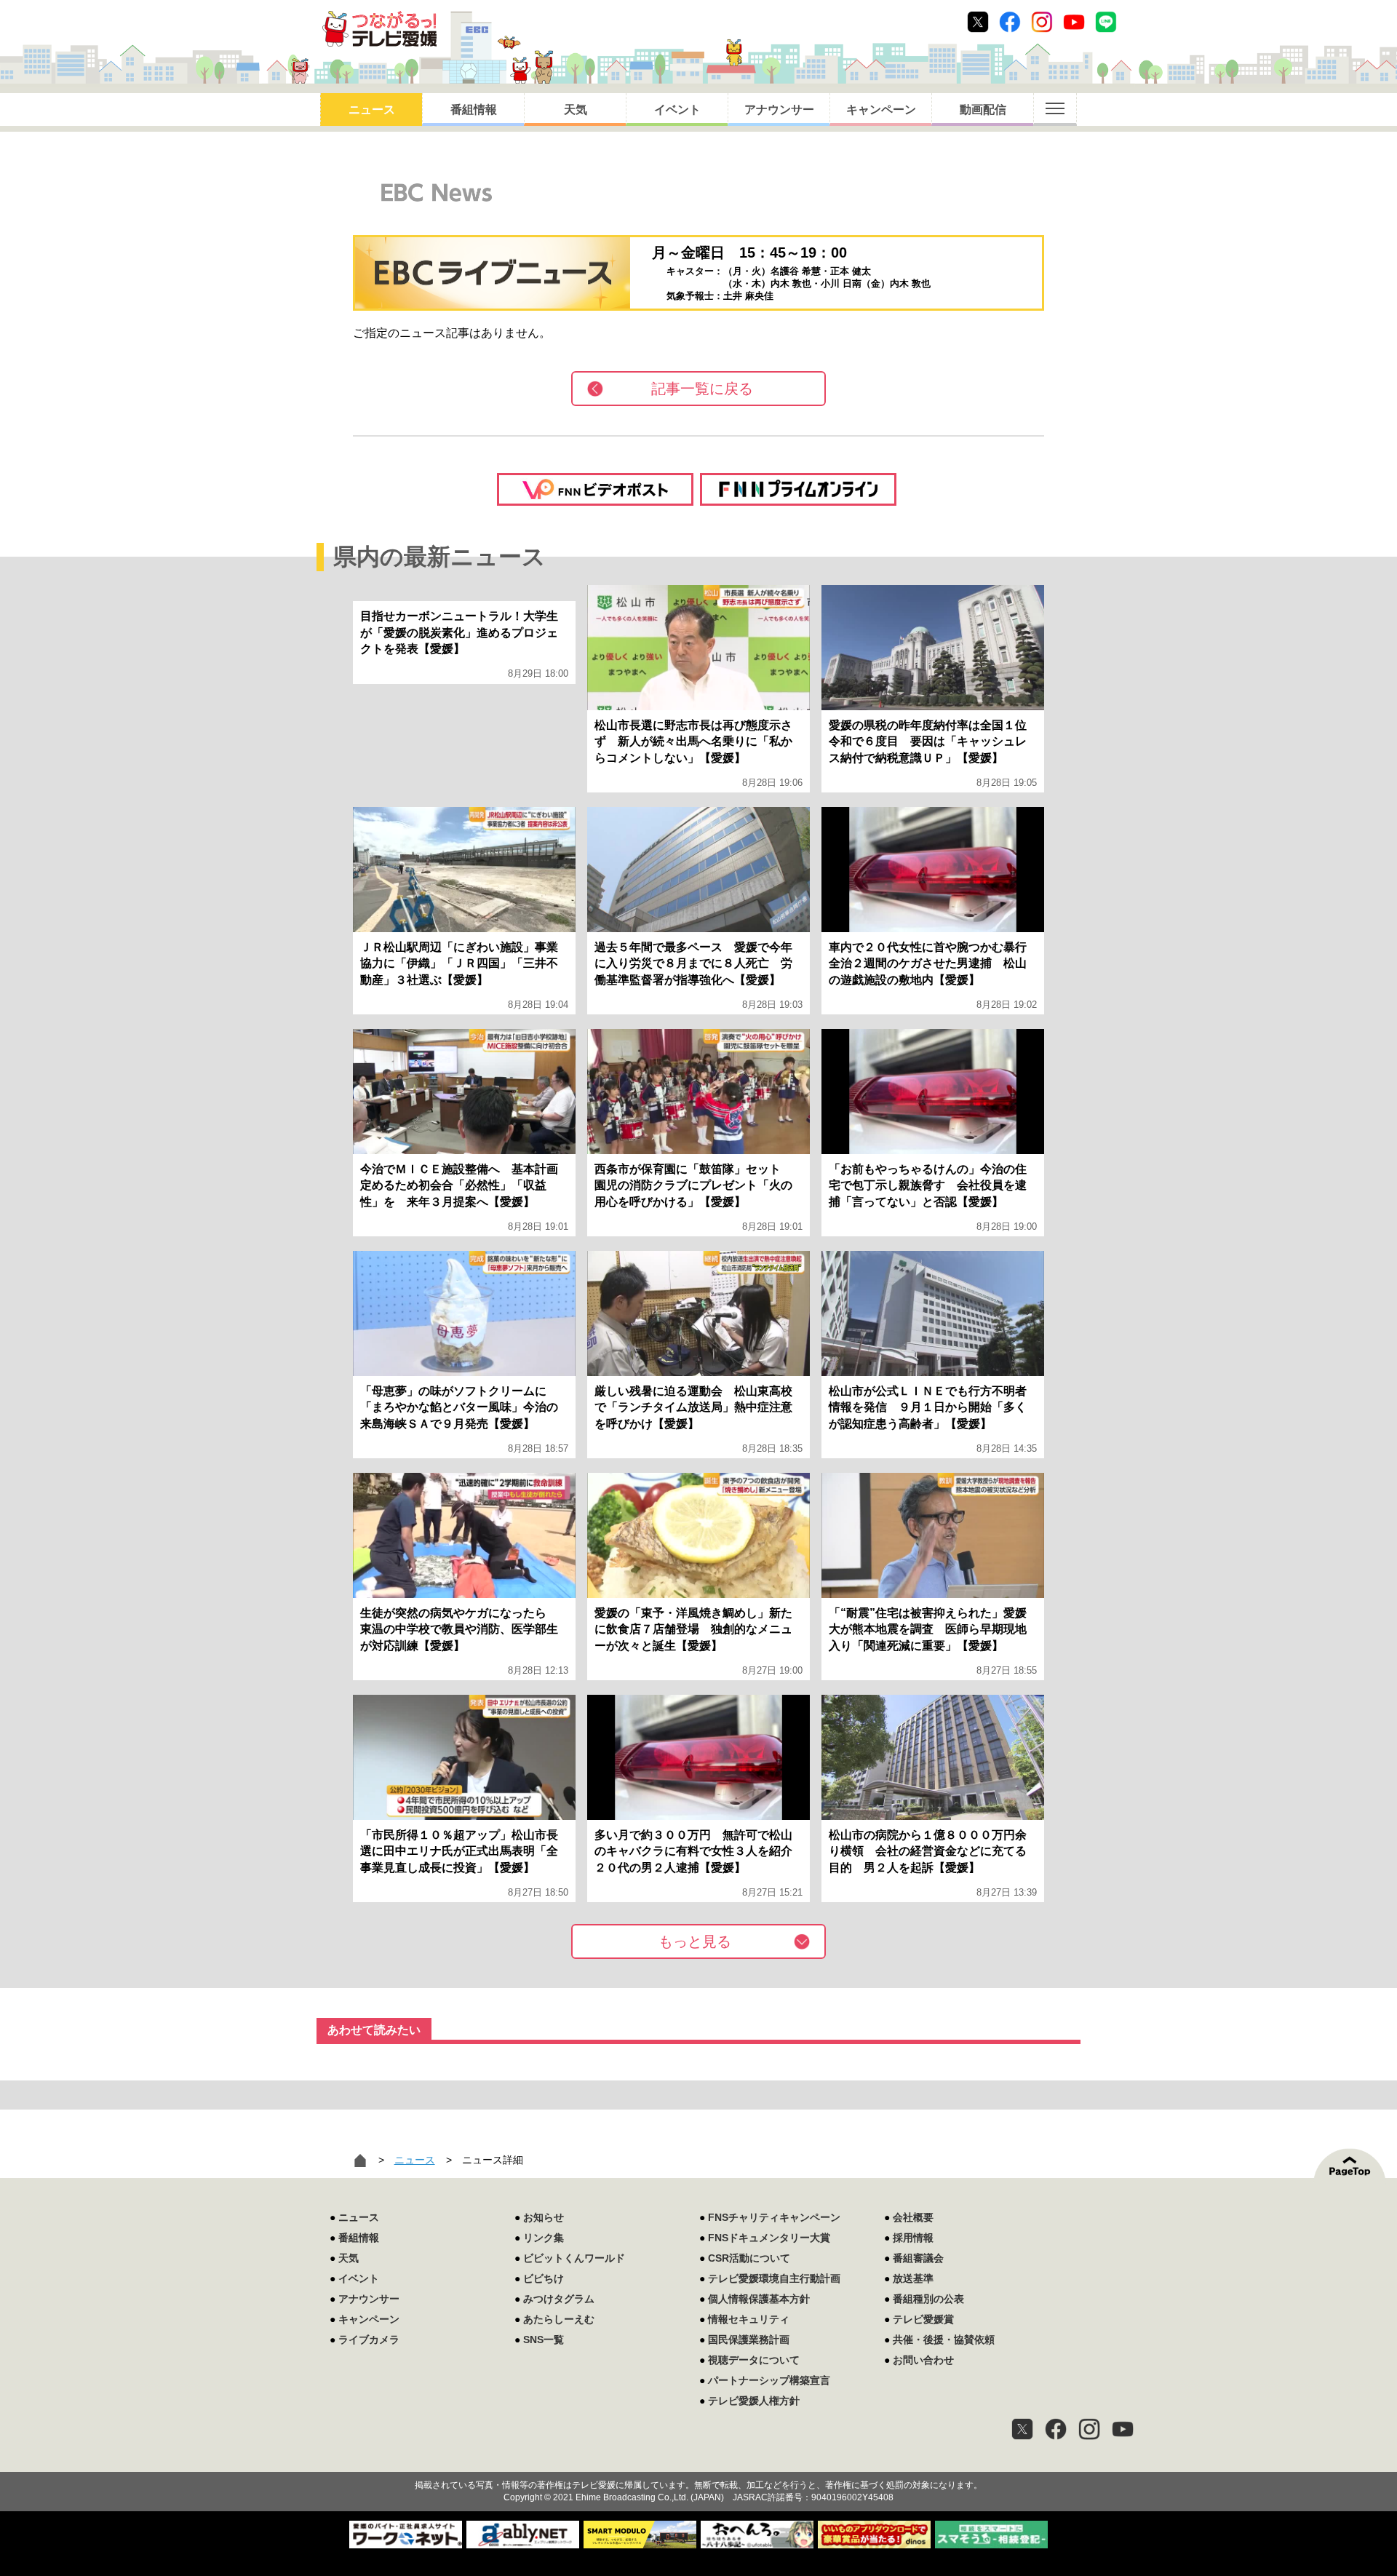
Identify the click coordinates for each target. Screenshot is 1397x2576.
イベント (677, 110)
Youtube (1074, 22)
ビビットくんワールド (574, 2258)
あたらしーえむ (559, 2319)
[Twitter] (1022, 2429)
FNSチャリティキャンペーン (774, 2217)
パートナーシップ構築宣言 (769, 2380)
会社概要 (913, 2217)
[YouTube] (1123, 2429)
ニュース (372, 110)
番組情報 (474, 110)
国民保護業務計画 (749, 2340)
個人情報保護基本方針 (759, 2299)
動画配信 (983, 110)
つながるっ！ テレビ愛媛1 (379, 29)
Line (1106, 22)
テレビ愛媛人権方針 (754, 2401)
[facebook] (1056, 2429)
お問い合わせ (923, 2360)
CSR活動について (749, 2258)
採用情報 (913, 2238)
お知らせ (544, 2217)
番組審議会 (918, 2258)
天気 (576, 110)
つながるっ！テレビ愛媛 (698, 2460)
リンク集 (544, 2238)
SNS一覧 (544, 2340)
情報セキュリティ (749, 2319)
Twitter (978, 22)
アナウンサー (779, 110)
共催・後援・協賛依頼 (944, 2340)
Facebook (1010, 22)
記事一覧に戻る (702, 389)
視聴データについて (754, 2360)
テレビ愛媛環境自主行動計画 (774, 2278)
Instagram (1042, 22)
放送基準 (913, 2278)
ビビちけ (544, 2278)
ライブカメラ (369, 2340)
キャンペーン (881, 110)
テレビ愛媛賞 (923, 2319)
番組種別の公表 (928, 2299)
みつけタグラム (559, 2299)
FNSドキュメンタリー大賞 (769, 2238)
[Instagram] (1089, 2429)
